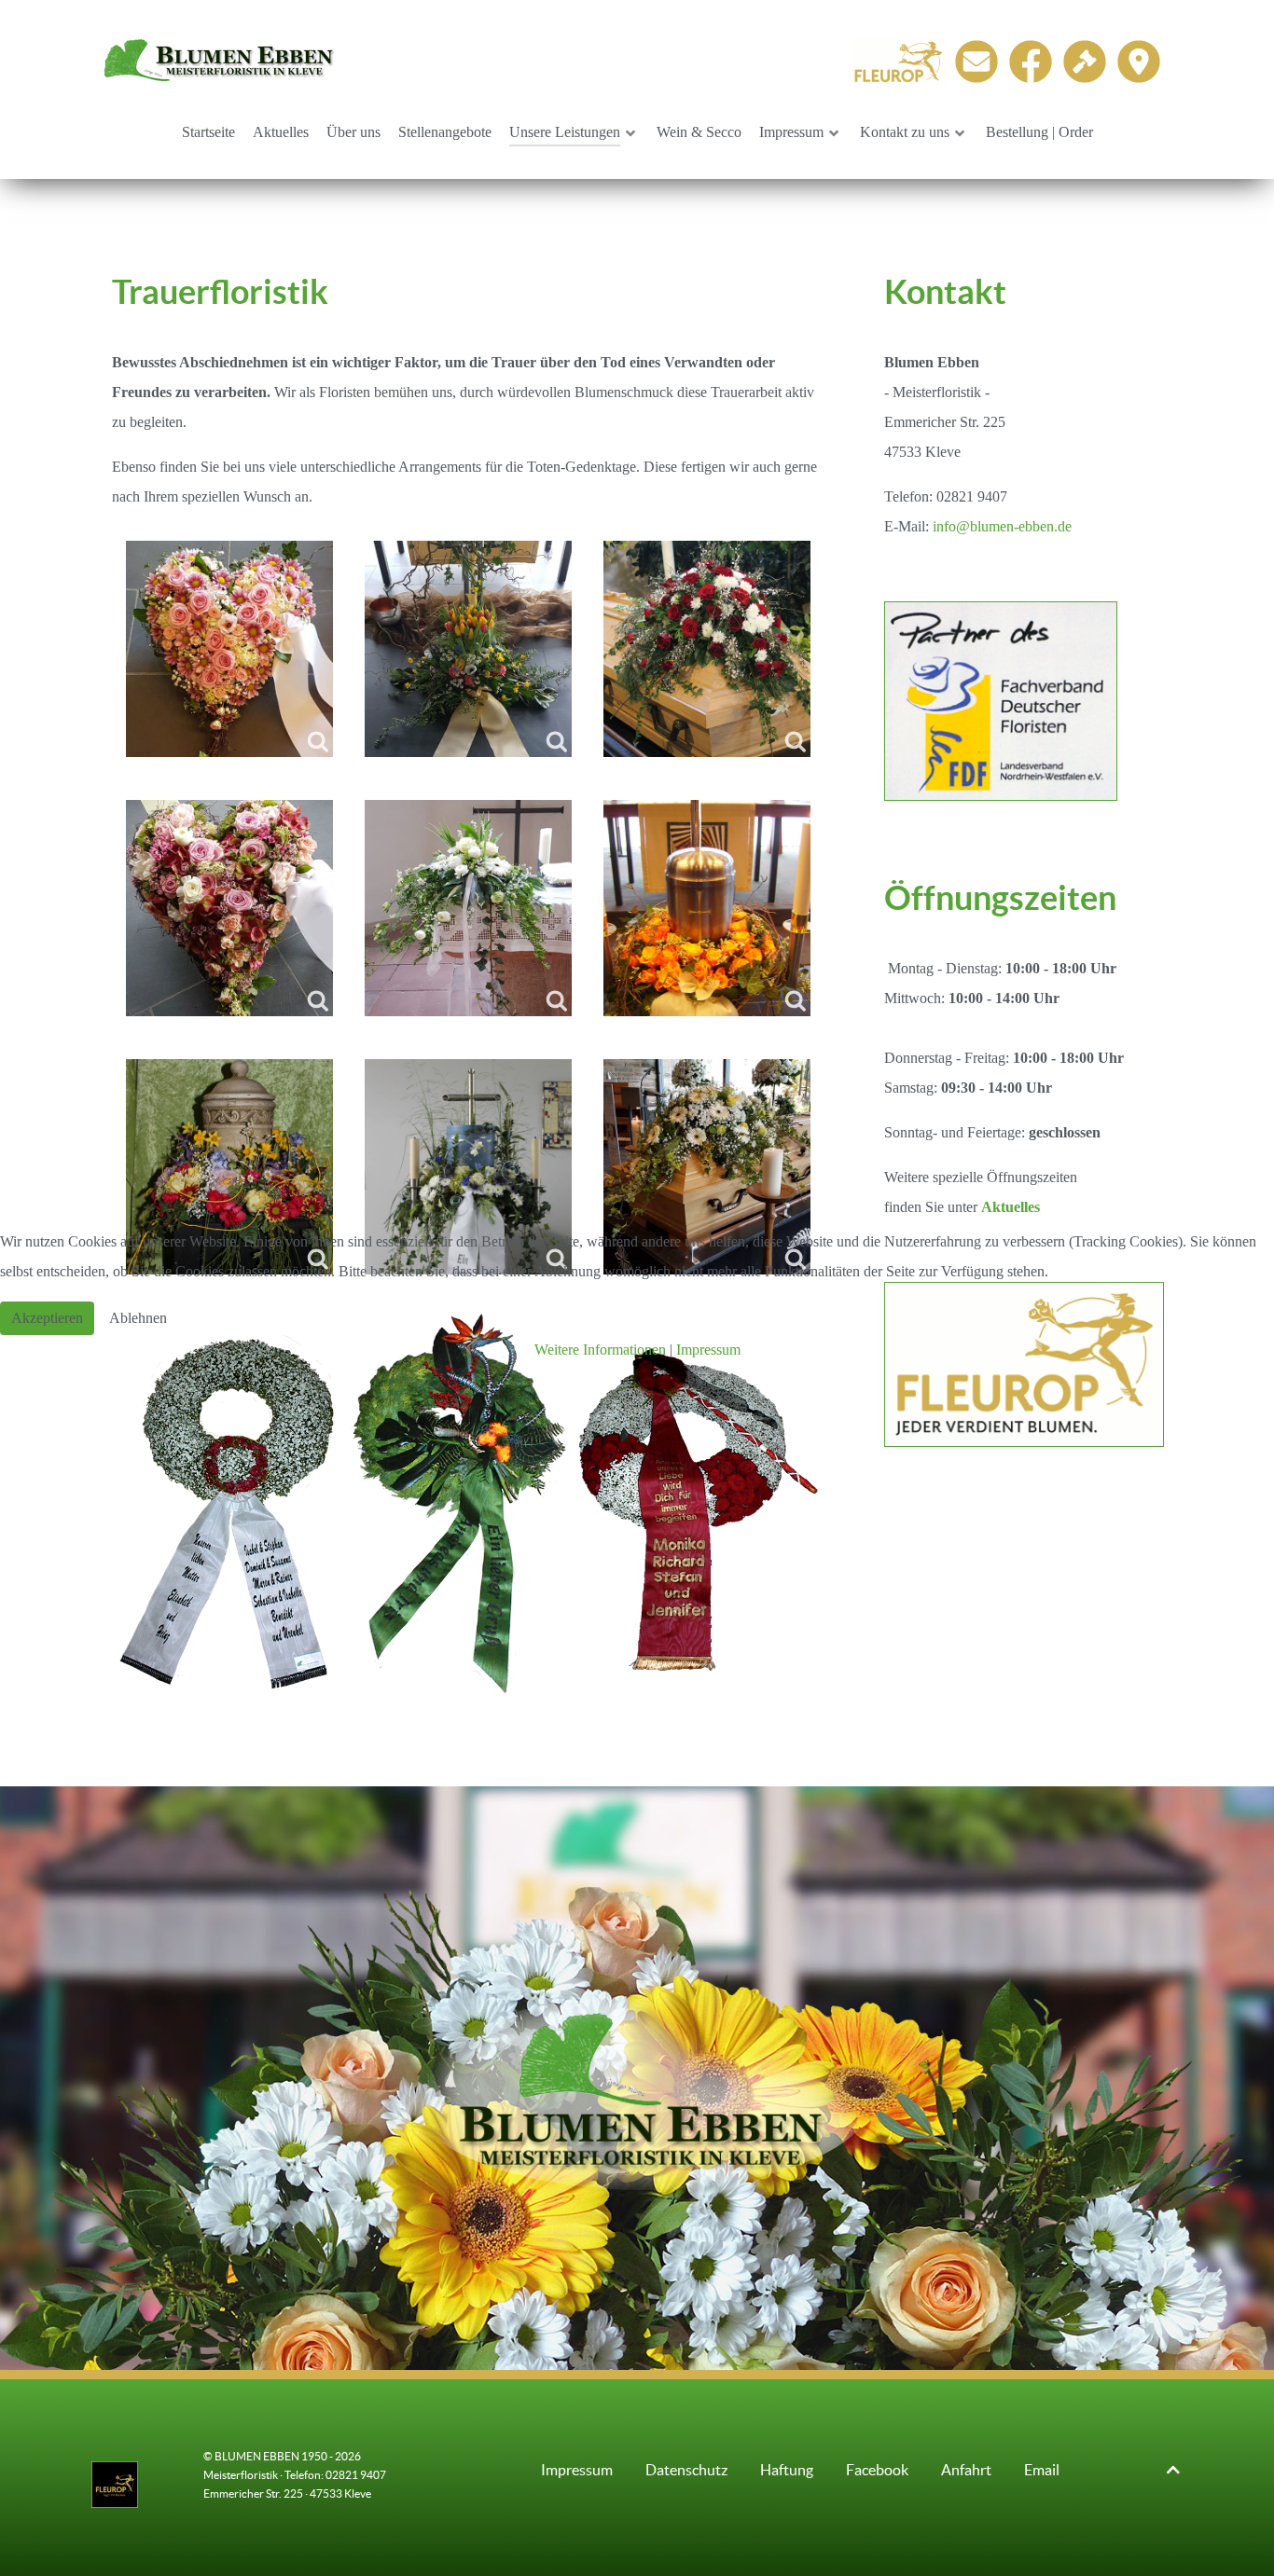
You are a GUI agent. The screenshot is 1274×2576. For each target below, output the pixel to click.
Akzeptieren (47, 1318)
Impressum (708, 1350)
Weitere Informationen (600, 1350)
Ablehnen (138, 1318)
